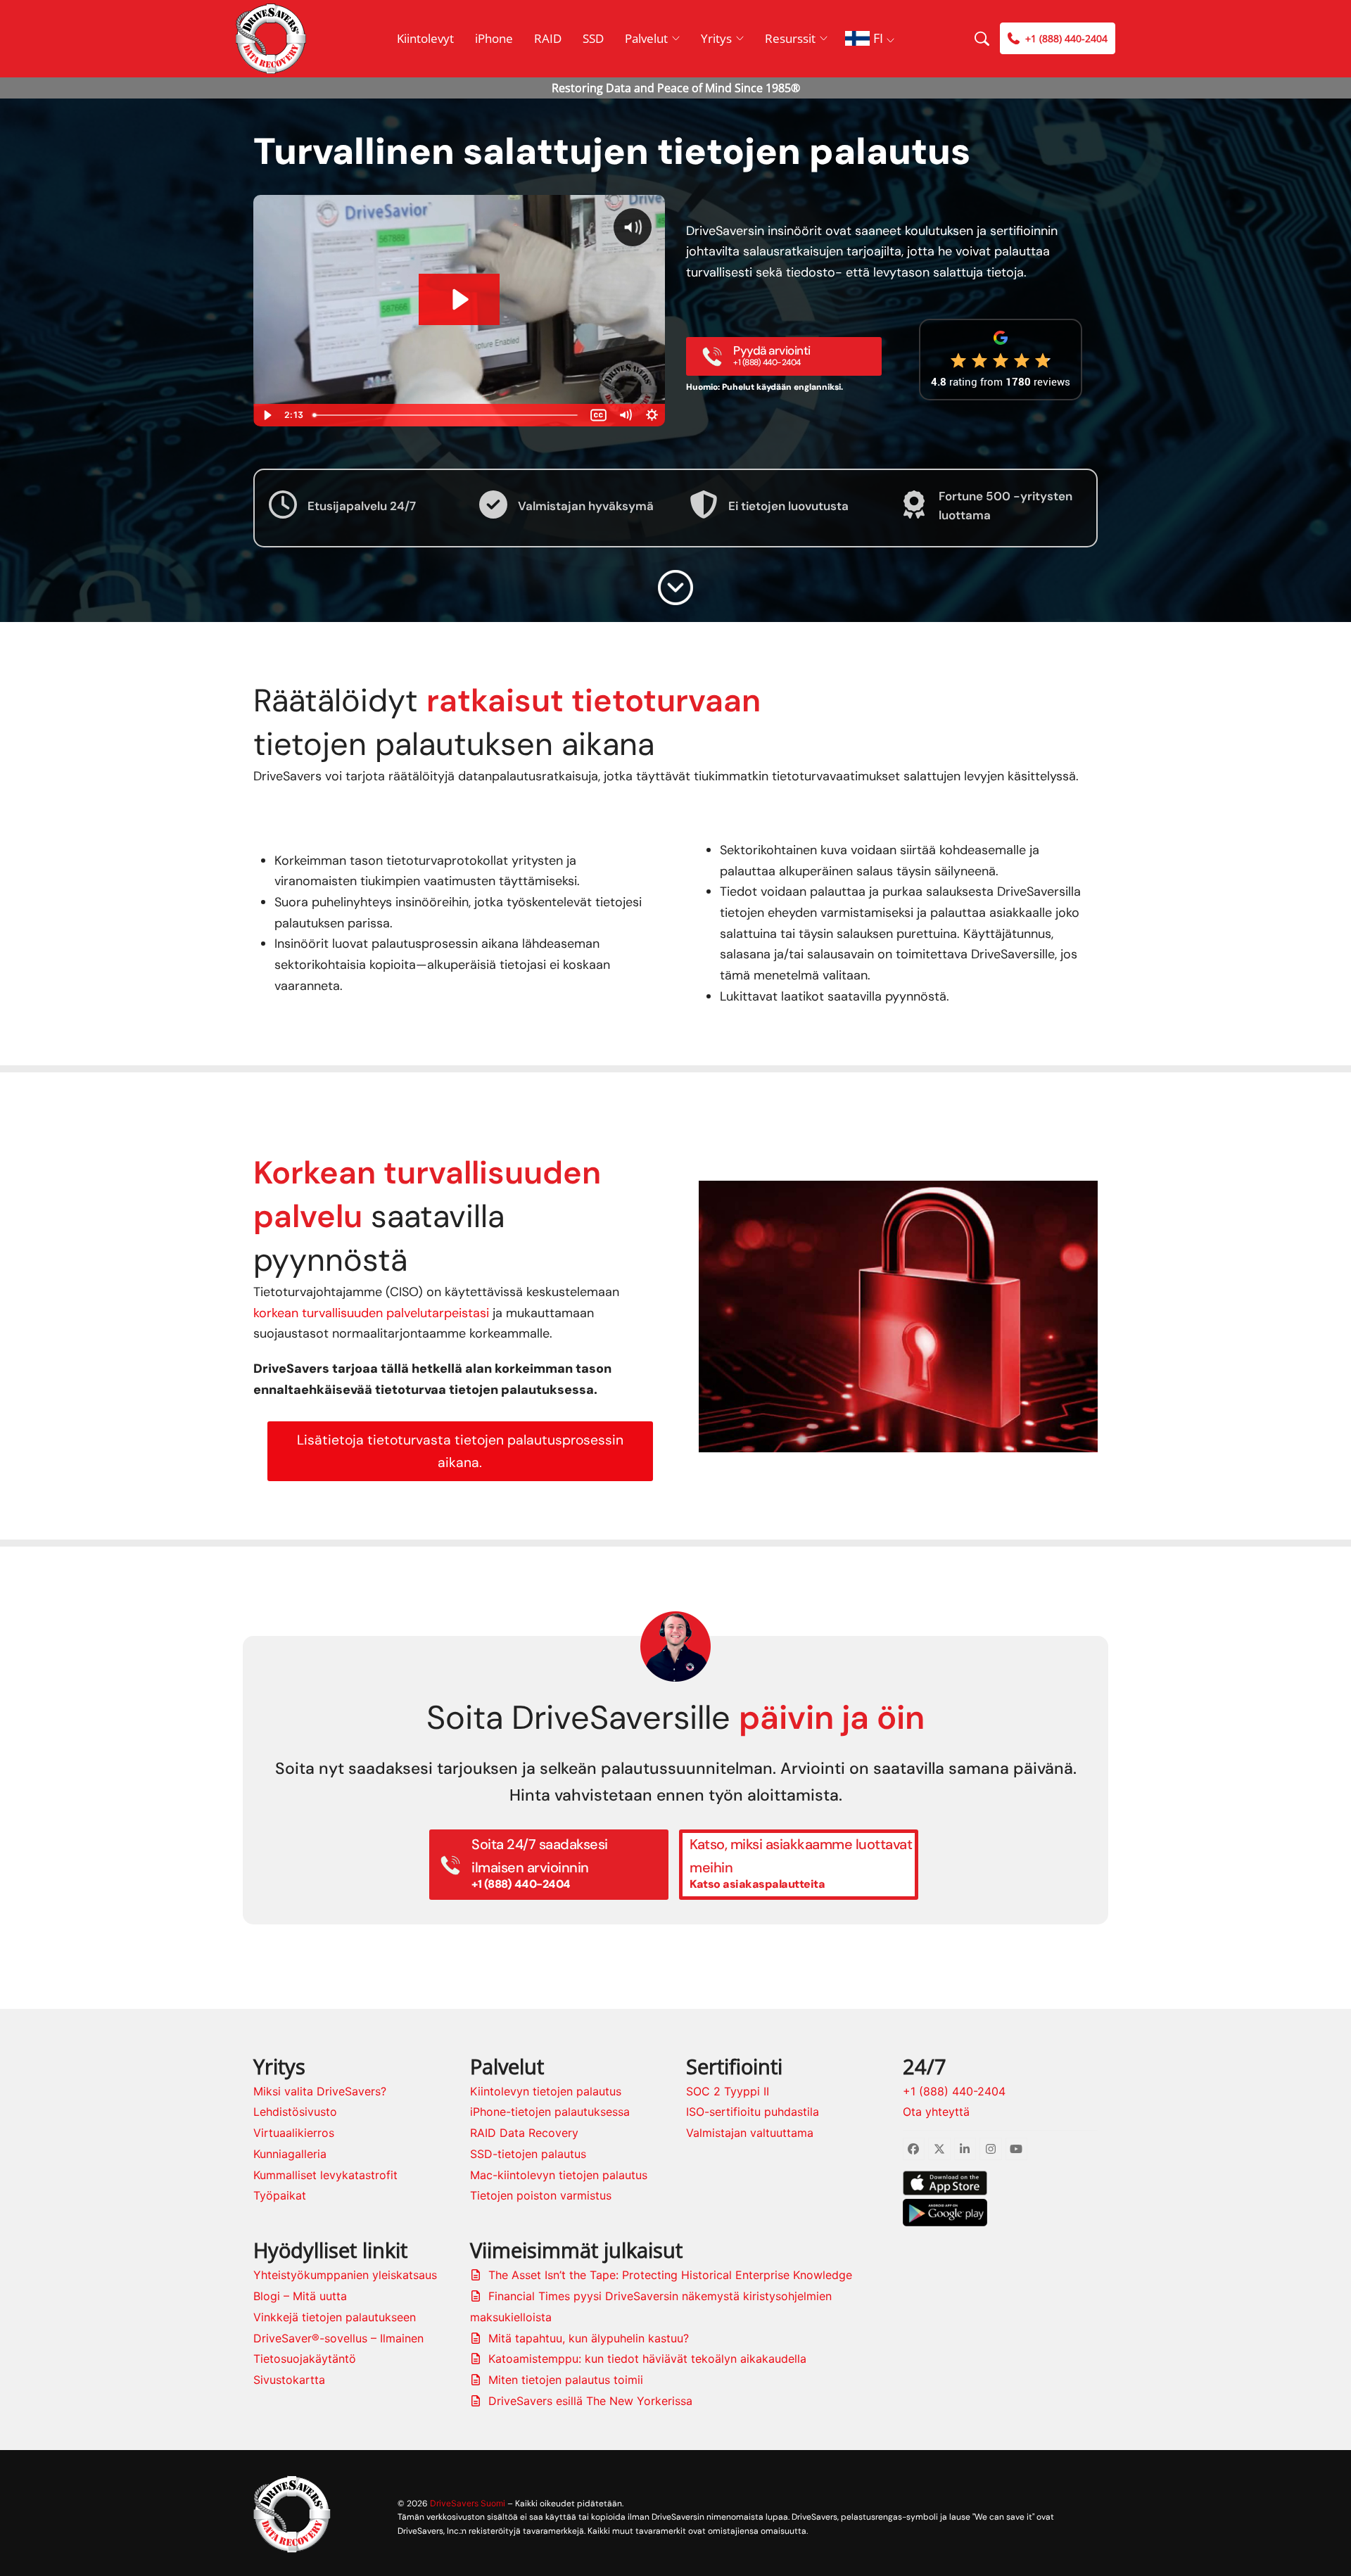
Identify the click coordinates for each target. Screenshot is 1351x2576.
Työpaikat (280, 2195)
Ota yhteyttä (936, 2112)
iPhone (494, 38)
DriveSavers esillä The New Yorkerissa (590, 2401)
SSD (593, 38)
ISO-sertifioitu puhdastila (753, 2112)
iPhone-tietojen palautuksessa (550, 2112)
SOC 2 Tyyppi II (728, 2091)
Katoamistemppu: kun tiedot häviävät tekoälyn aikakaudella (647, 2359)
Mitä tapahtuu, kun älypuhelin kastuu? (589, 2338)
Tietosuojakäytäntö (305, 2359)
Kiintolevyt (425, 38)
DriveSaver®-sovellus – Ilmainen (338, 2338)
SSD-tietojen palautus (528, 2154)
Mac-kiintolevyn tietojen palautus (559, 2175)
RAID (548, 38)
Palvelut (646, 38)
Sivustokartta (289, 2380)
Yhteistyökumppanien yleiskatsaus (345, 2275)
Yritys (716, 38)
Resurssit (790, 38)
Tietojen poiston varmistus (541, 2195)
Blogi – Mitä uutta (300, 2296)
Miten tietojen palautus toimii (566, 2380)
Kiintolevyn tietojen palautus (546, 2091)
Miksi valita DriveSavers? (320, 2091)
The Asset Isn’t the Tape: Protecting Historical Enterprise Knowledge (670, 2275)
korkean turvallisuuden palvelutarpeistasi (371, 1313)
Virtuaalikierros (294, 2133)
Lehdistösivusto (295, 2112)
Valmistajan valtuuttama (750, 2133)
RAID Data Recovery (524, 2133)
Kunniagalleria (290, 2154)
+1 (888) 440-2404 (954, 2091)
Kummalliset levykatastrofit (325, 2175)
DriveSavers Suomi (468, 2503)
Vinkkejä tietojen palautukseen (335, 2317)
